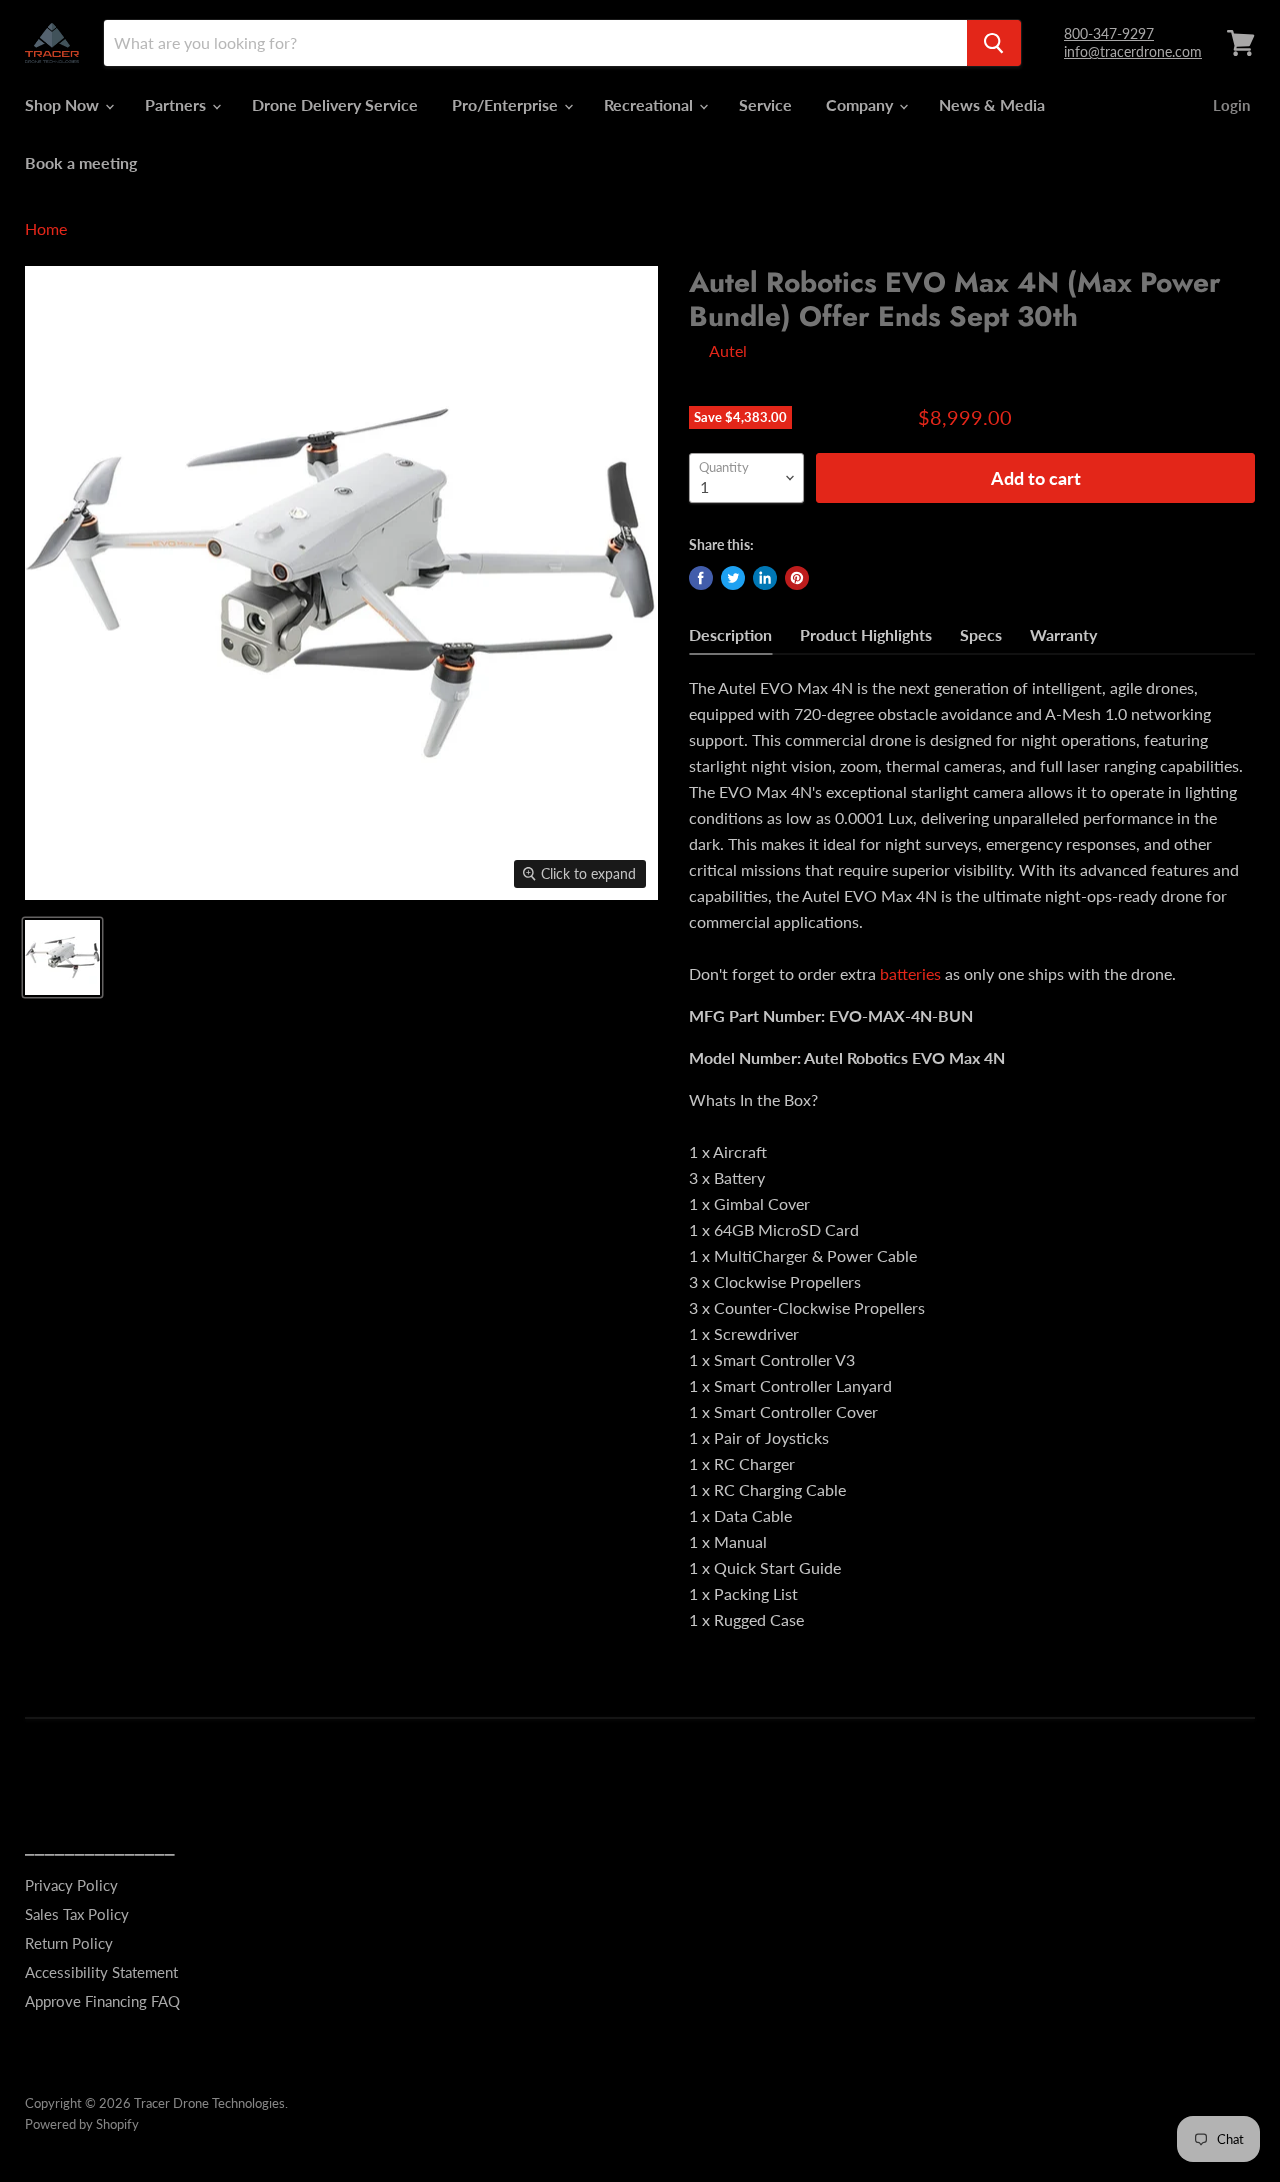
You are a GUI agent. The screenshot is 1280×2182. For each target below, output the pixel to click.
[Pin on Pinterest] (797, 578)
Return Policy (69, 1943)
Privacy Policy (71, 1885)
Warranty (1063, 634)
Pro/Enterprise (507, 104)
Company (861, 104)
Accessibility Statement (101, 1972)
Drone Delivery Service (335, 104)
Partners (177, 104)
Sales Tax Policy (77, 1914)
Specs (981, 634)
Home (46, 229)
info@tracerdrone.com (1133, 51)
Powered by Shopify (82, 2124)
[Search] (994, 43)
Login (1231, 105)
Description (730, 634)
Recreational (650, 104)
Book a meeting (81, 162)
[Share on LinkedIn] (765, 578)
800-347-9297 (1109, 33)
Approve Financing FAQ (102, 2001)
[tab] (730, 637)
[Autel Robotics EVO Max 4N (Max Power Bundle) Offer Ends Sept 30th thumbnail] (62, 957)
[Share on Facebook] (701, 578)
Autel (728, 350)
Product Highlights (866, 634)
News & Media (992, 104)
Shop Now (64, 104)
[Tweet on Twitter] (733, 578)
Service (765, 104)
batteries (910, 973)
